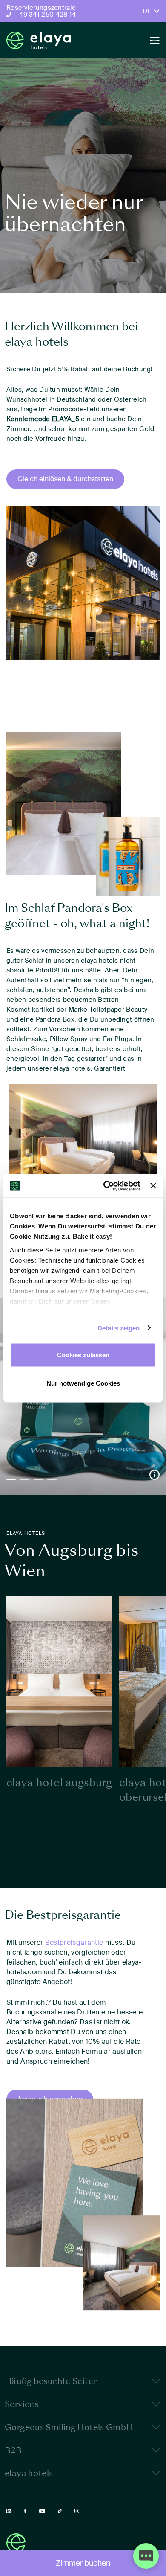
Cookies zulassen (83, 1355)
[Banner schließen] (153, 1186)
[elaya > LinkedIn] (9, 2511)
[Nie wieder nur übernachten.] (39, 40)
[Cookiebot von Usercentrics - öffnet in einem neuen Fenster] (106, 1186)
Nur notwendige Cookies (83, 1383)
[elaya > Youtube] (42, 2511)
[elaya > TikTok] (60, 2511)
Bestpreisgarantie (74, 1943)
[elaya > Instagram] (77, 2511)
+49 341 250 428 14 (45, 15)
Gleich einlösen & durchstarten (65, 479)
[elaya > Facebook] (25, 2511)
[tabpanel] (59, 1693)
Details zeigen (119, 1328)
